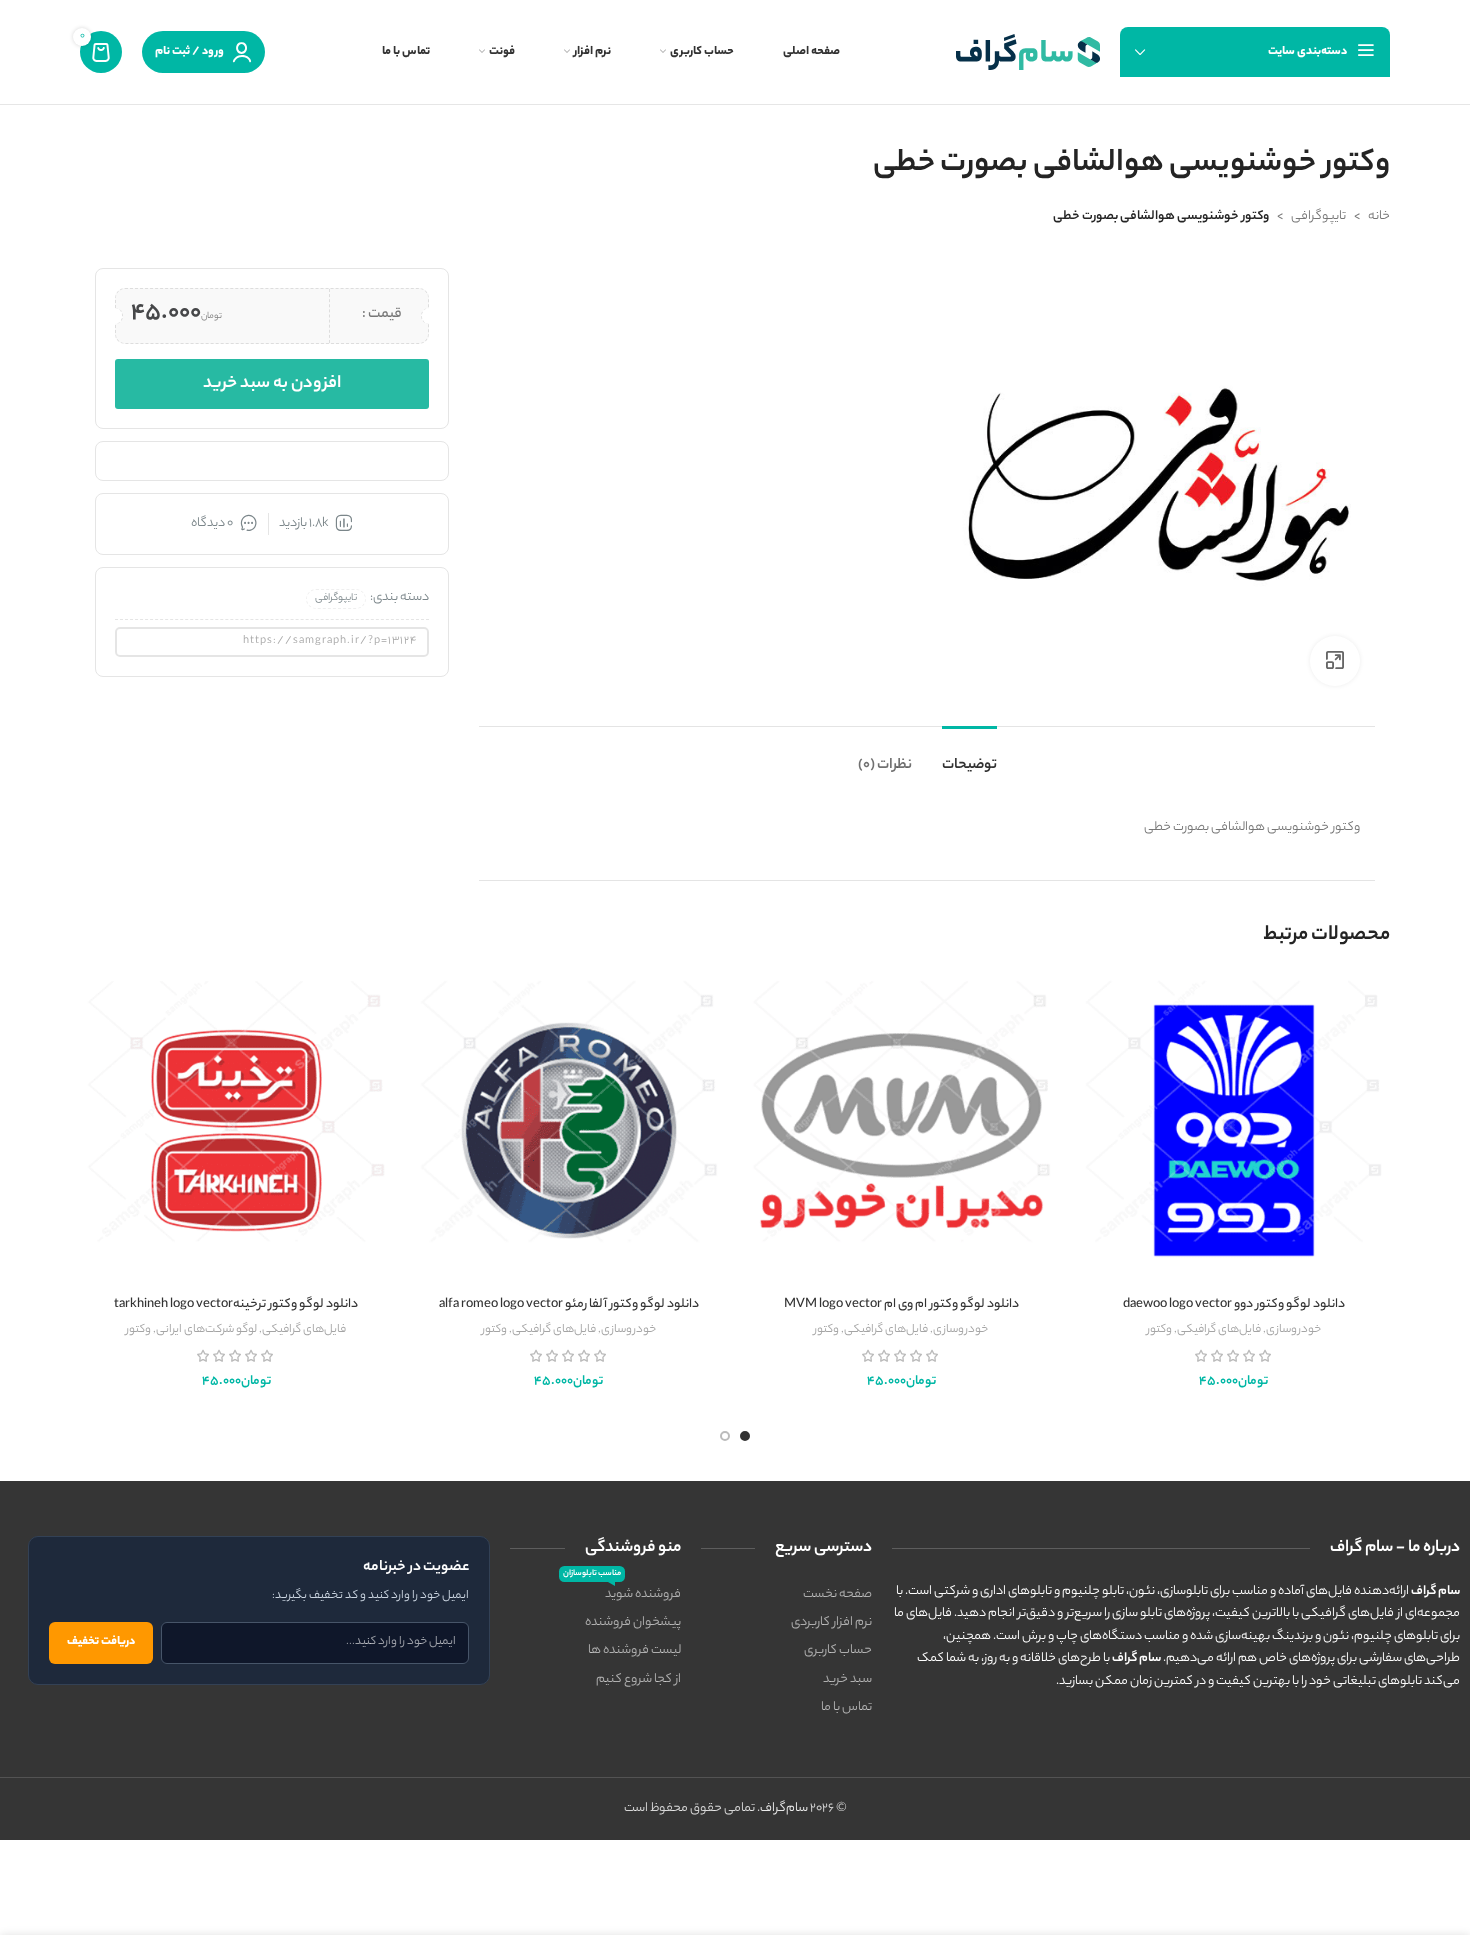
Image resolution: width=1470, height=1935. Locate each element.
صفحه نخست (837, 1594)
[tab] (969, 756)
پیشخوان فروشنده (633, 1622)
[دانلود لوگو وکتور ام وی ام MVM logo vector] (901, 1130)
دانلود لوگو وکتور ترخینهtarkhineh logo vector (236, 1304)
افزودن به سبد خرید (272, 384)
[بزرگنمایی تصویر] (1335, 661)
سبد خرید (847, 1679)
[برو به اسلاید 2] (725, 1436)
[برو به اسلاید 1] (745, 1436)
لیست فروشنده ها (634, 1650)
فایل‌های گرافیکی (1219, 1330)
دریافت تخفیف (101, 1642)
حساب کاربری (838, 1650)
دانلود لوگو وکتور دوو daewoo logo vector (1234, 1304)
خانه (1379, 216)
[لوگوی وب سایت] (1028, 51)
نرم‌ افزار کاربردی (831, 1622)
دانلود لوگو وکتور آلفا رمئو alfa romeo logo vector (569, 1304)
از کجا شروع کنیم (638, 1679)
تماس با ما (846, 1707)
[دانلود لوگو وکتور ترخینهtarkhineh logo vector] (236, 1130)
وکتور (1159, 1330)
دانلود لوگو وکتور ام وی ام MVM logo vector (901, 1304)
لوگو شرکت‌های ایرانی (206, 1330)
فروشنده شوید (622, 1593)
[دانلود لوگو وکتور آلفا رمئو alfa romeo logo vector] (569, 1130)
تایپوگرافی (1318, 216)
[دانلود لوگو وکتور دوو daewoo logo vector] (1234, 1130)
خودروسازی (1293, 1330)
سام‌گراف (784, 1808)
